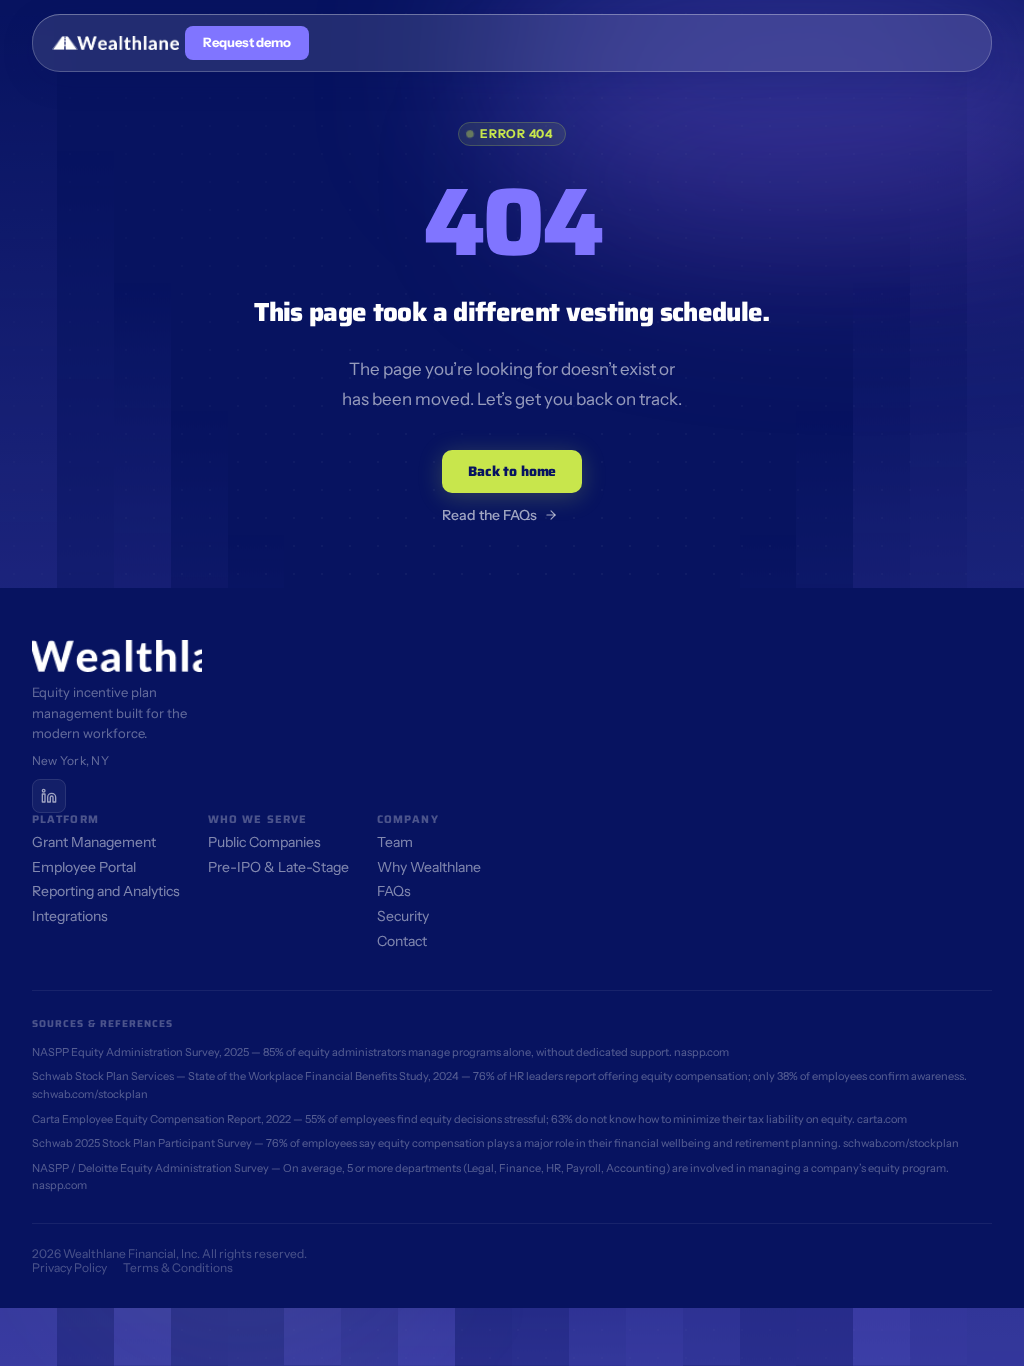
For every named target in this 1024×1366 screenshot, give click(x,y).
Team (395, 842)
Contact (402, 941)
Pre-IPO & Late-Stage (278, 867)
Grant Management (94, 842)
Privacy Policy (69, 1267)
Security (403, 916)
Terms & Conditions (178, 1267)
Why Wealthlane (429, 867)
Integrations (70, 916)
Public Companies (264, 842)
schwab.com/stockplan (90, 1094)
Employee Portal (84, 867)
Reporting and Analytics (106, 891)
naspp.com (701, 1052)
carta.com (882, 1119)
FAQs (394, 891)
